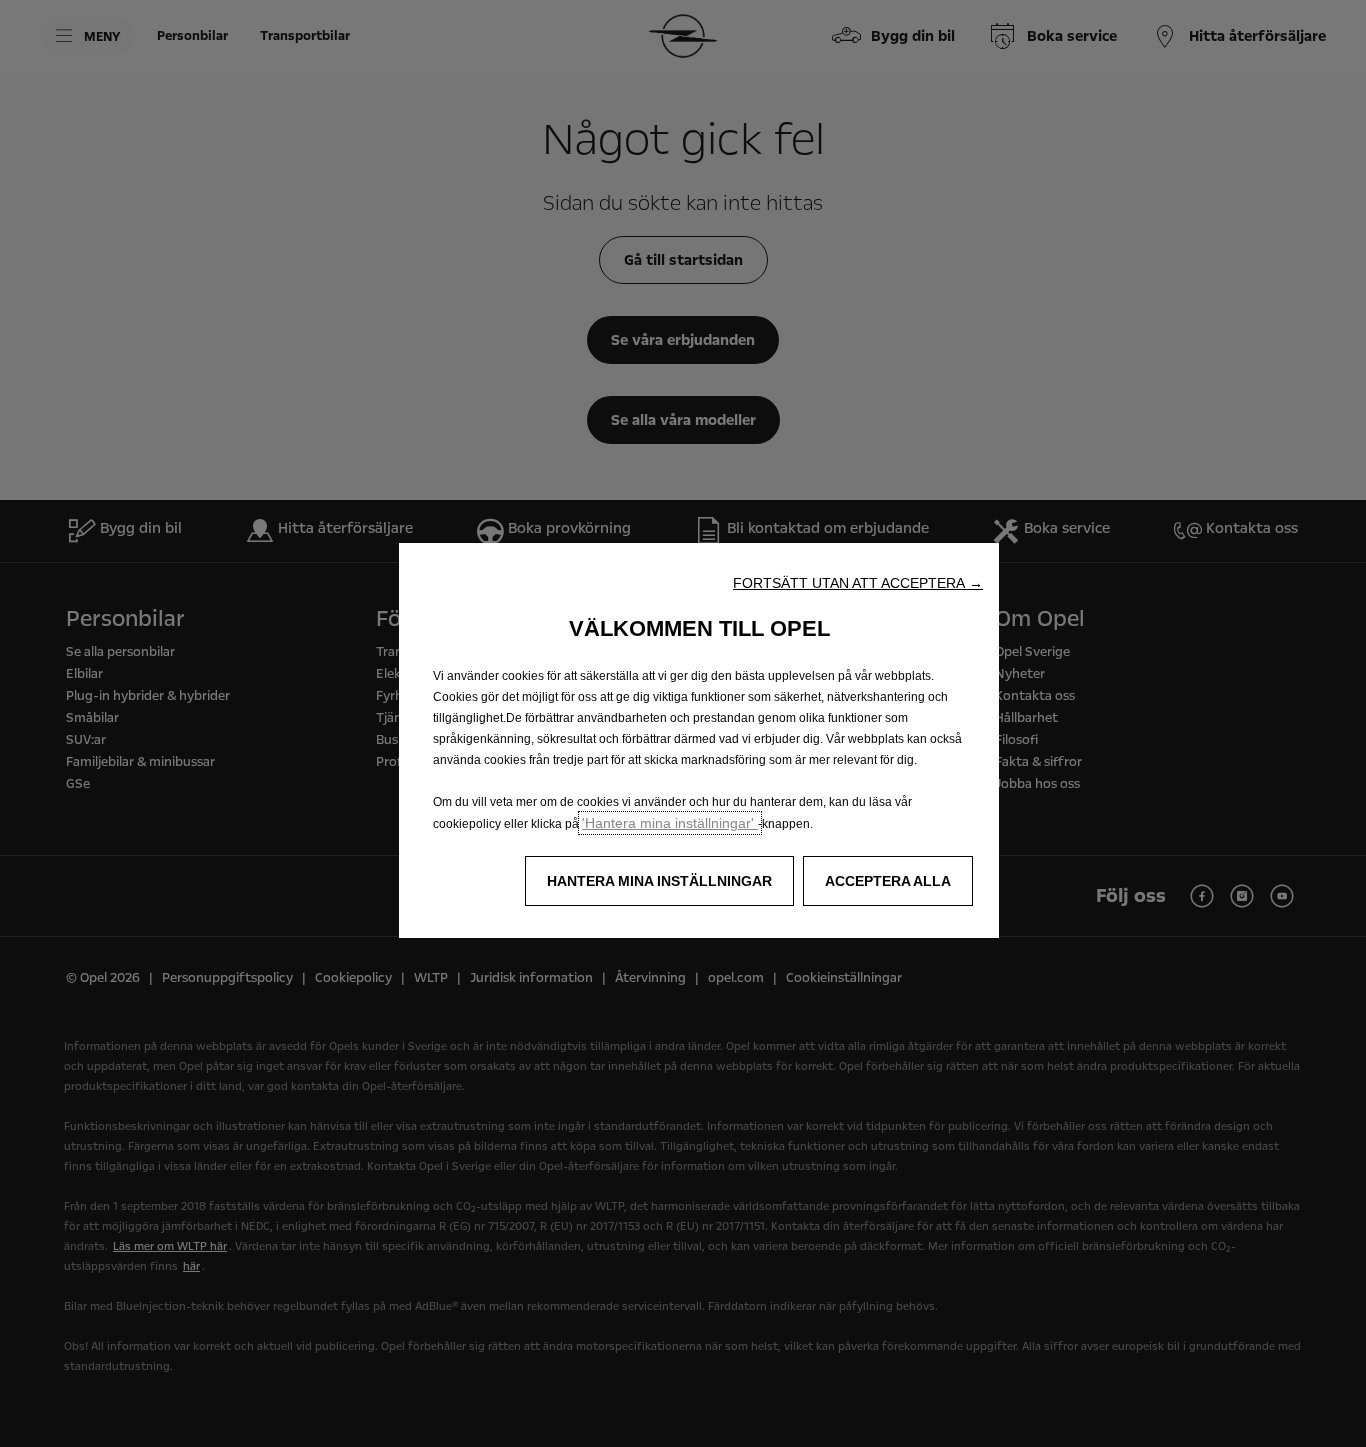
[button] (858, 583)
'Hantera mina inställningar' (670, 823)
